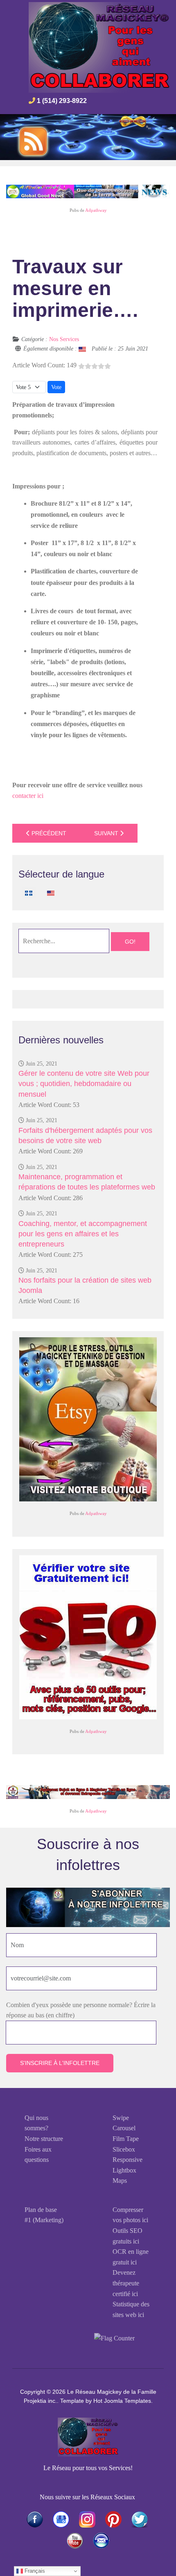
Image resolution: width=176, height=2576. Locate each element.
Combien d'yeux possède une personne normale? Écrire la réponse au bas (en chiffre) (81, 2010)
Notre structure (44, 2139)
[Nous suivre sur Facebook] (35, 2519)
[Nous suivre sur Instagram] (87, 2519)
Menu (149, 103)
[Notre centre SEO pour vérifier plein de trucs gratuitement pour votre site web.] (88, 1637)
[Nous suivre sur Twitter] (140, 2519)
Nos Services (64, 339)
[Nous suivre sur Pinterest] (113, 2519)
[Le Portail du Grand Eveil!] (88, 191)
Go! (130, 942)
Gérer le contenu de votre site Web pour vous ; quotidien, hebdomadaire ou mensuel (84, 1084)
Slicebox (124, 2149)
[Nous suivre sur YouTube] (75, 2541)
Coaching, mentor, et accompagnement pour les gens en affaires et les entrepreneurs (83, 1234)
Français (34, 2571)
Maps (120, 2181)
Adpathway (96, 210)
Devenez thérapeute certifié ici (126, 2283)
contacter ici (28, 796)
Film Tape (126, 2139)
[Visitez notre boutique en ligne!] (61, 2519)
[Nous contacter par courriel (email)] (101, 2541)
